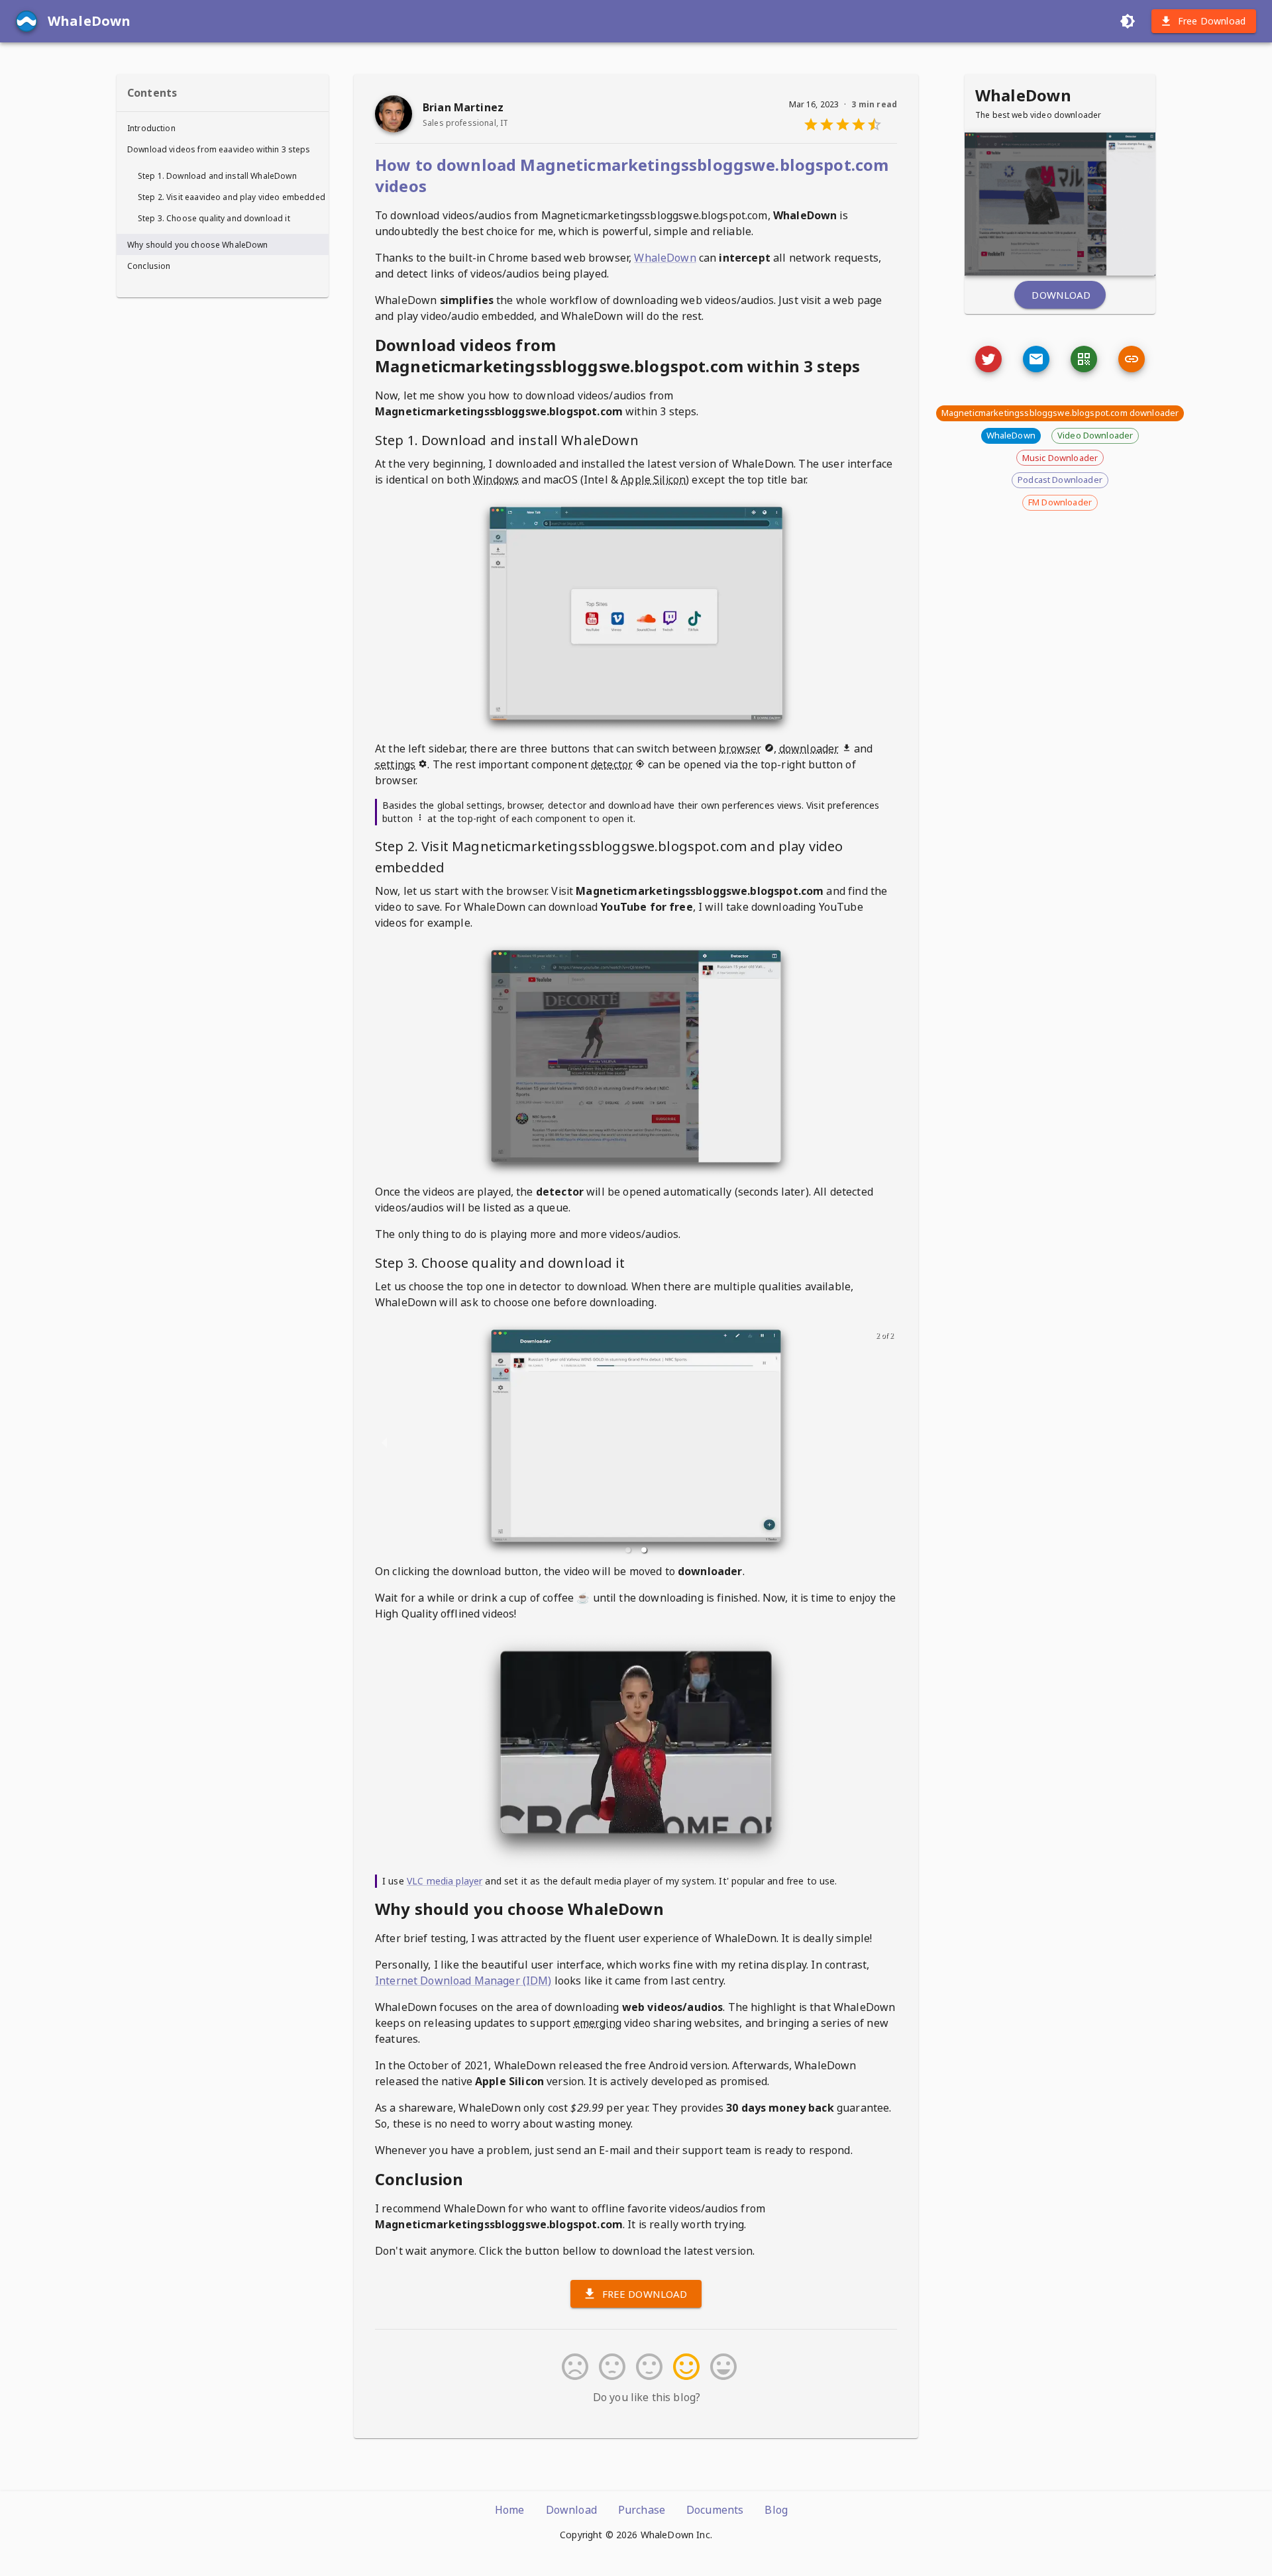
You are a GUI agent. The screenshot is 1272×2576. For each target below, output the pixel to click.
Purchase (642, 2510)
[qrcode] (1084, 359)
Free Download (1212, 21)
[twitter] (988, 359)
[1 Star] (572, 2367)
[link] (1132, 359)
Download (1061, 295)
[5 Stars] (721, 2367)
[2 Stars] (609, 2367)
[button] (628, 1550)
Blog (776, 2510)
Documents (715, 2510)
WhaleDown (665, 258)
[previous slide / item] (384, 1442)
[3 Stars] (647, 2367)
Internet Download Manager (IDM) (463, 1981)
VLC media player (445, 1881)
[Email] (988, 359)
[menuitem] (223, 128)
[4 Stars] (684, 2367)
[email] (1036, 359)
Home (510, 2510)
